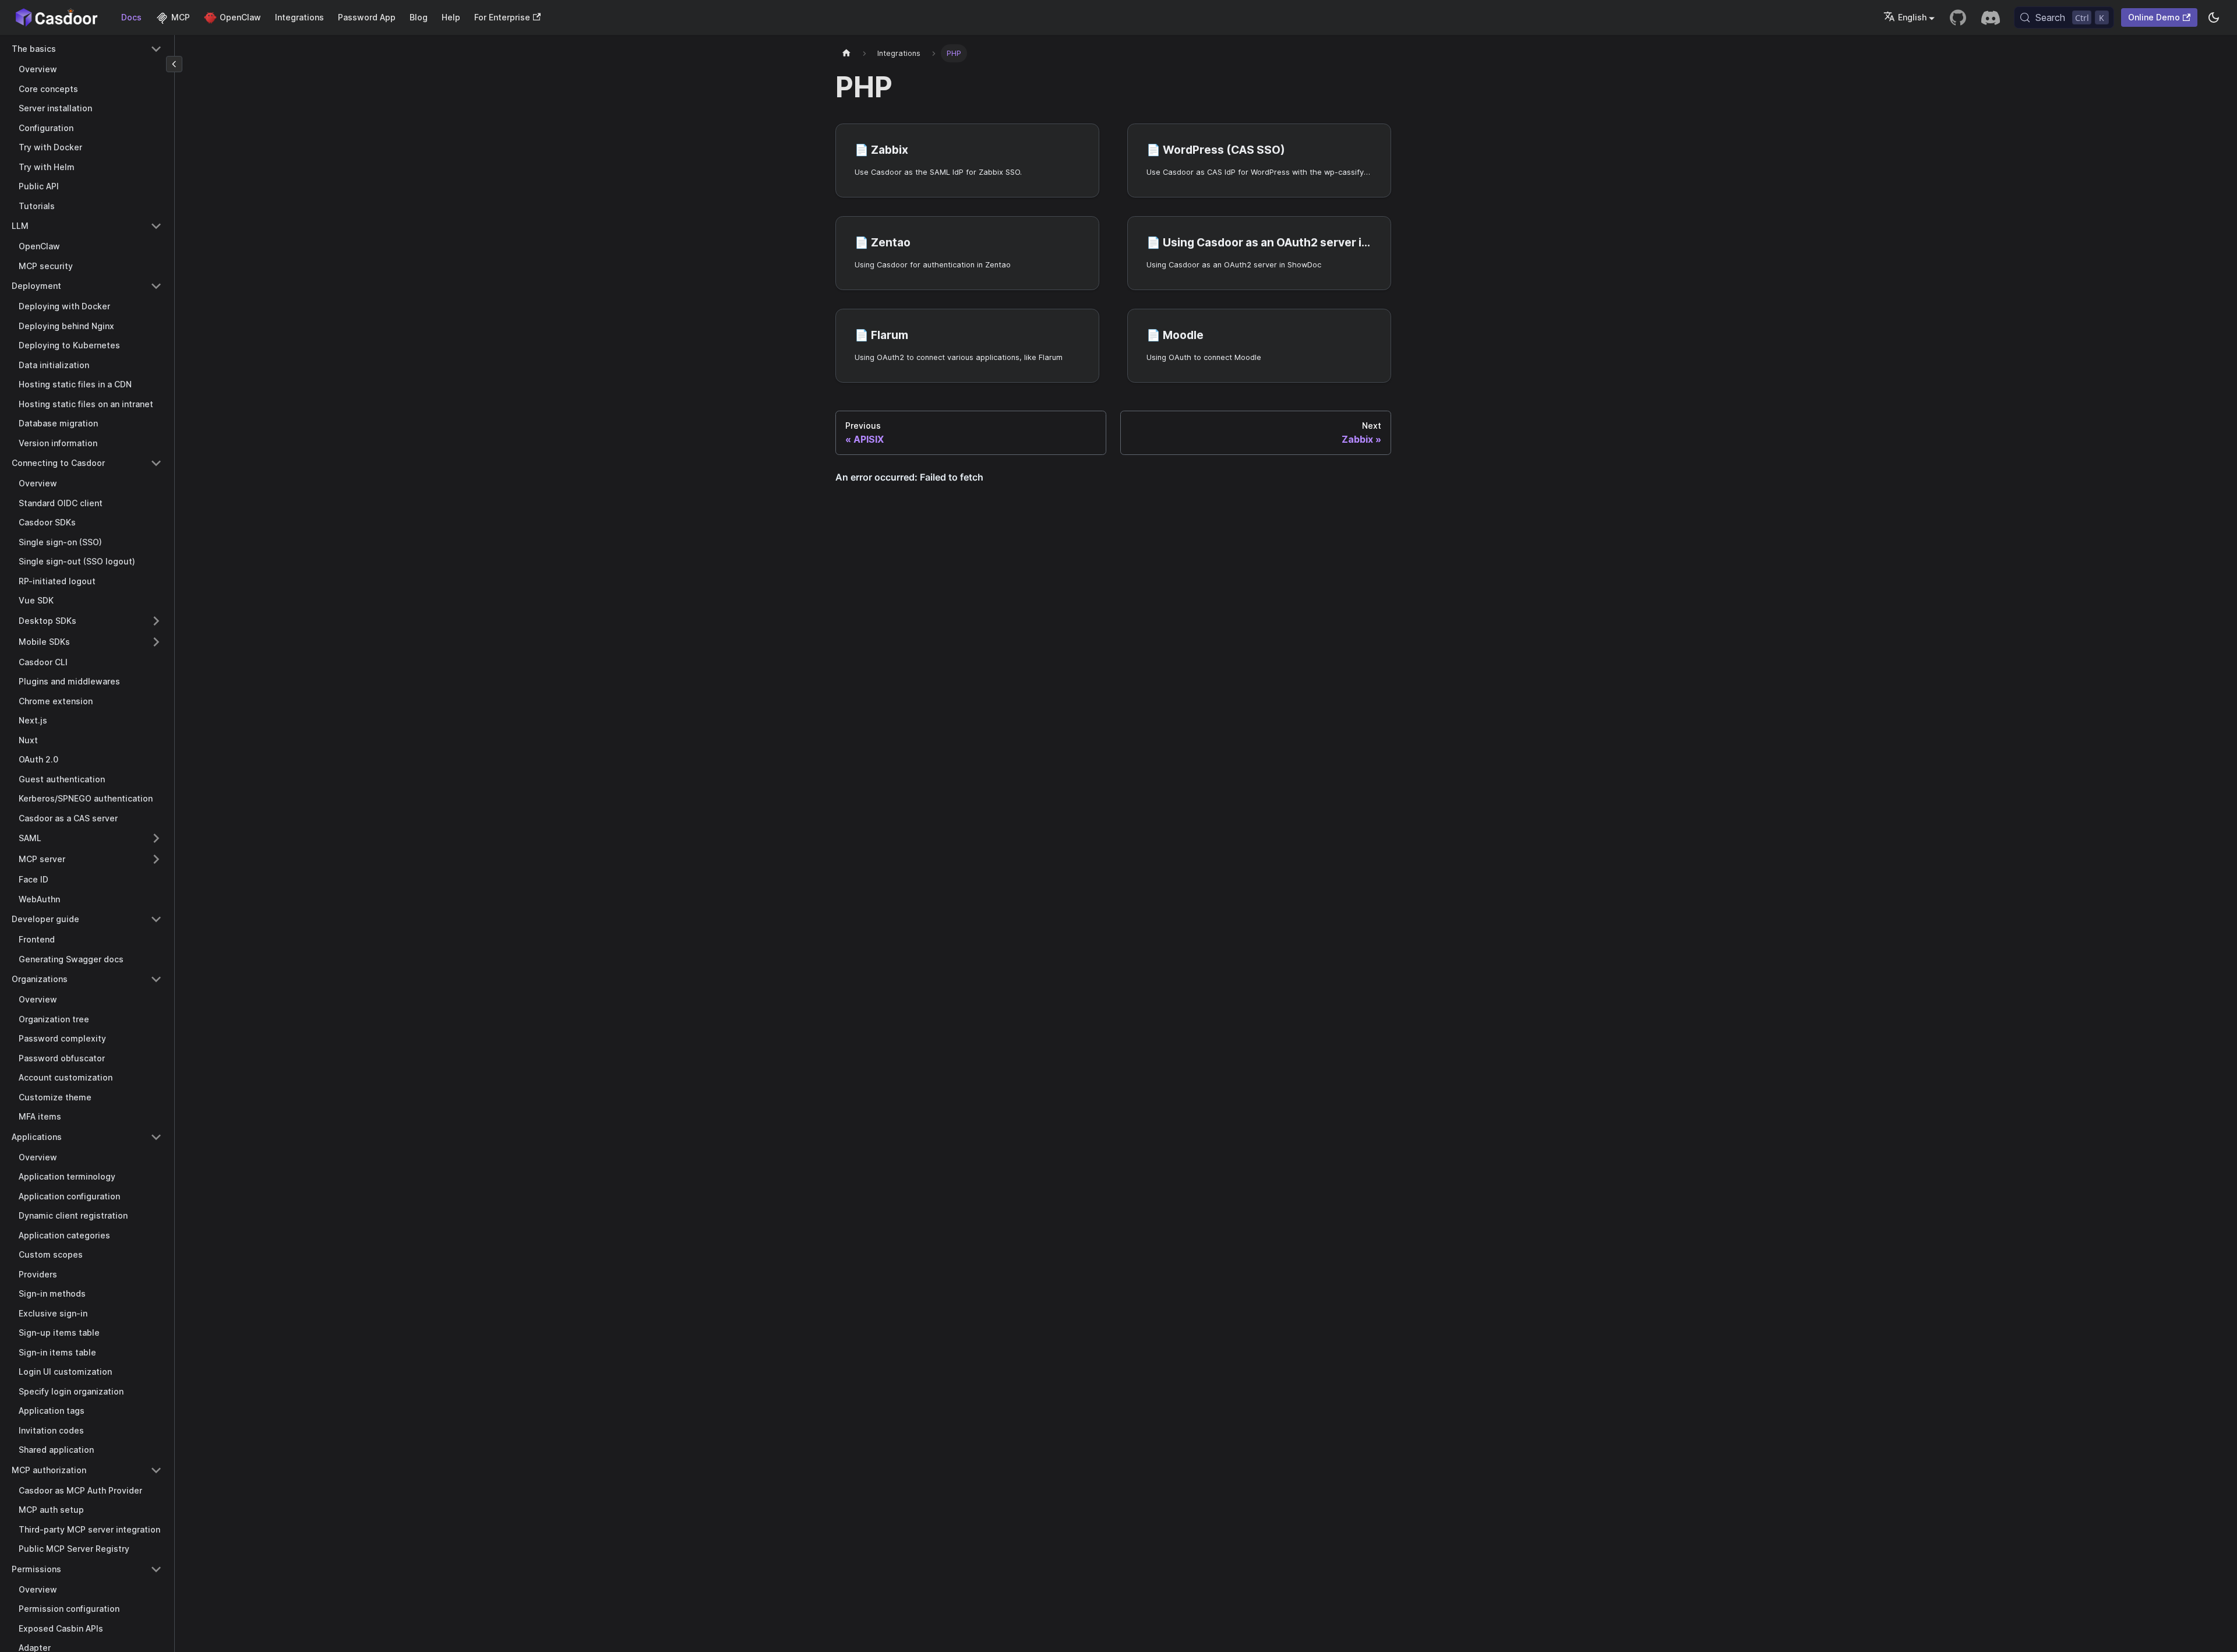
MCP (181, 17)
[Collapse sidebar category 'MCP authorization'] (156, 1470)
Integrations (299, 17)
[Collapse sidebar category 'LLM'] (156, 226)
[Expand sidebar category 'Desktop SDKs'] (156, 621)
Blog (419, 17)
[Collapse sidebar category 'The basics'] (156, 49)
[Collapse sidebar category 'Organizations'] (156, 979)
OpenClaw (240, 17)
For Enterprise (502, 17)
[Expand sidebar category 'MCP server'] (156, 859)
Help (451, 17)
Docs (131, 17)
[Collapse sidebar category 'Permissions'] (156, 1569)
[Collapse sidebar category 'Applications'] (156, 1137)
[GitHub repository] (1958, 17)
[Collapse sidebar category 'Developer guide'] (156, 919)
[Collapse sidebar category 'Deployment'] (156, 286)
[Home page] (846, 53)
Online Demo (2154, 17)
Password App (367, 17)
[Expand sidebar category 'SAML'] (156, 838)
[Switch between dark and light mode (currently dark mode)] (2214, 17)
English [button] (1912, 17)
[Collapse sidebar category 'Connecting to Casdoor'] (156, 463)
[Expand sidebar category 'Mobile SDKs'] (156, 642)
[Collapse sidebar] (174, 64)
